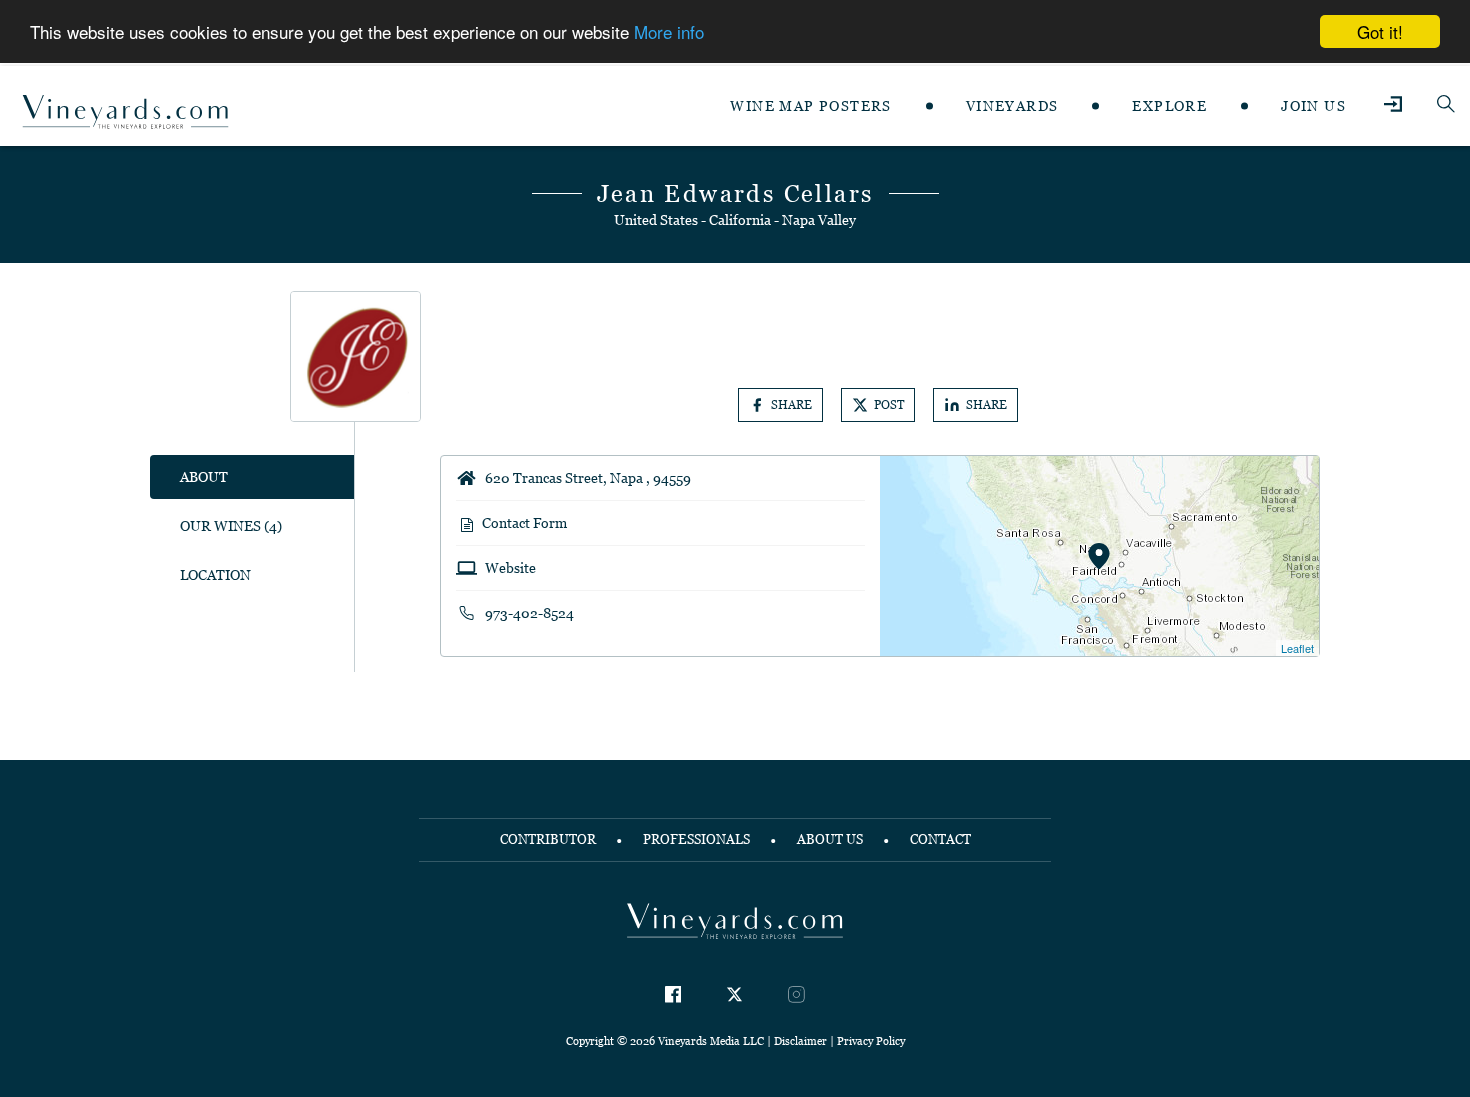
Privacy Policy (871, 1041)
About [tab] (204, 477)
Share (791, 405)
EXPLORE (1169, 106)
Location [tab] (215, 575)
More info (669, 32)
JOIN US (1313, 106)
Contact (940, 839)
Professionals (696, 839)
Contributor (548, 839)
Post (889, 405)
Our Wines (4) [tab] (231, 526)
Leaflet (1297, 648)
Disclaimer (800, 1041)
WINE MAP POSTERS (810, 106)
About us (830, 839)
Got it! (1380, 31)
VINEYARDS (1012, 106)
